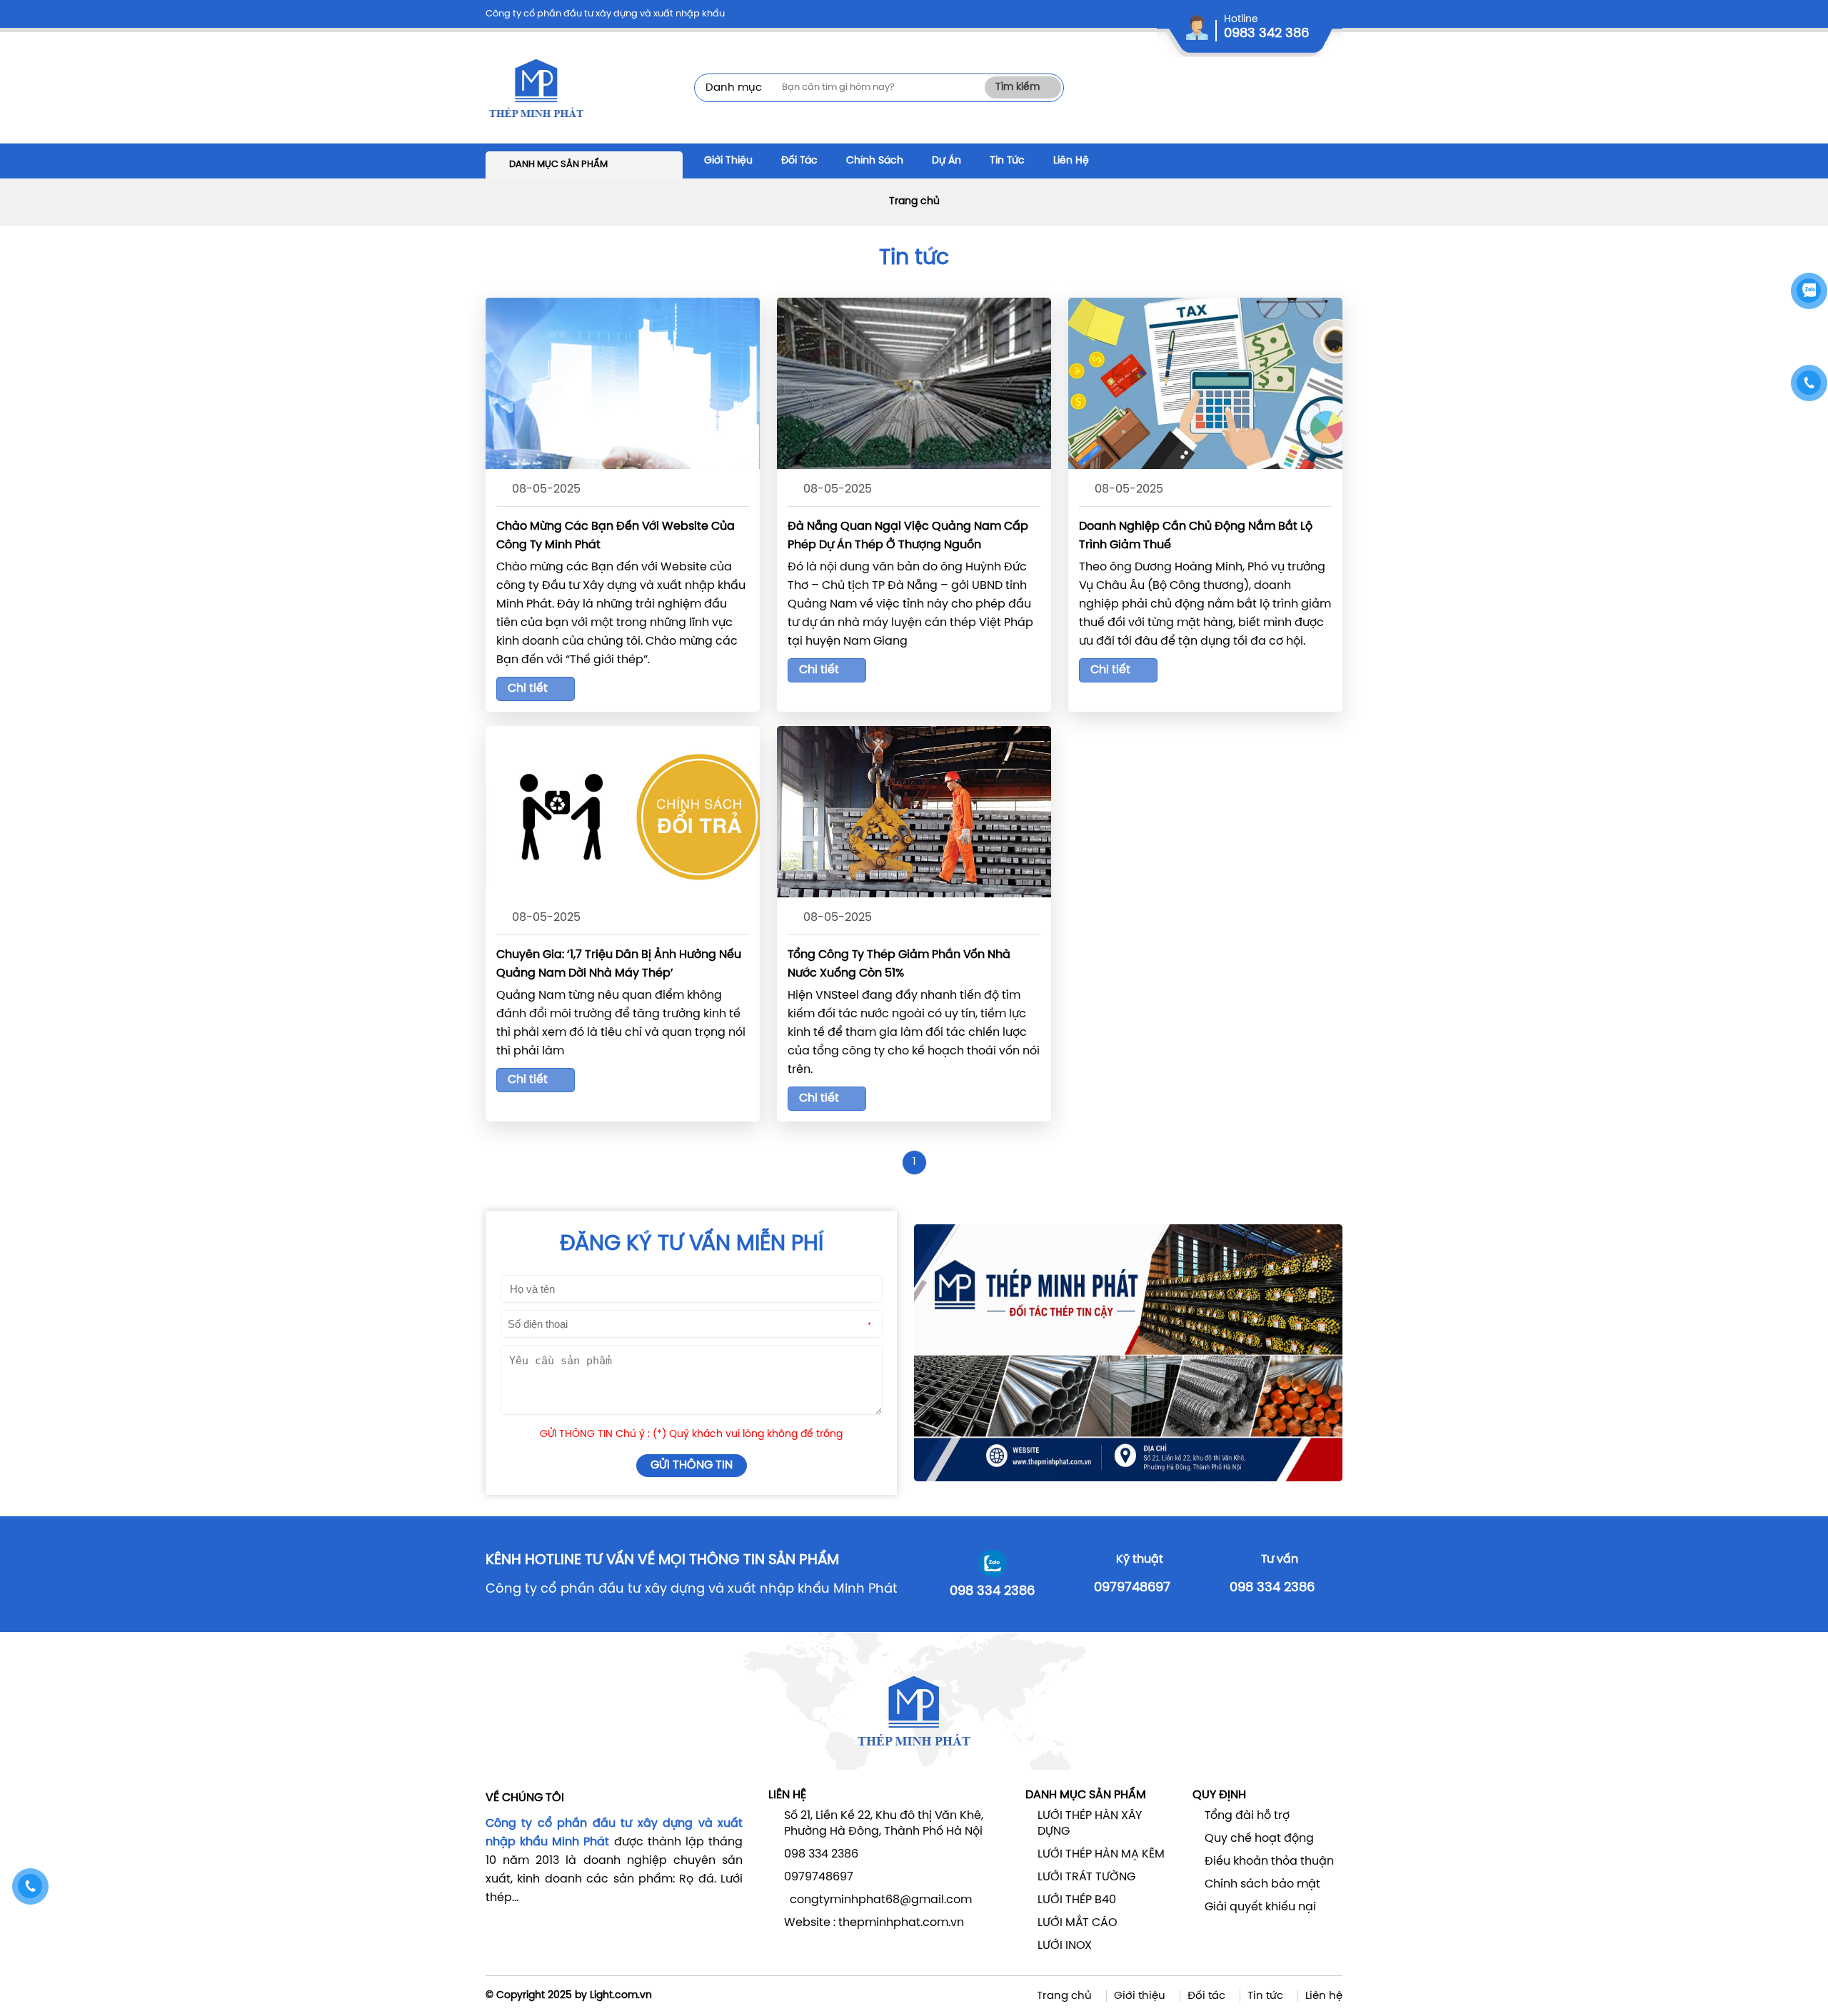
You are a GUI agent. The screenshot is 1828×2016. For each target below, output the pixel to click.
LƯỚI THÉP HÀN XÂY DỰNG (1090, 1824)
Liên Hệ (1071, 161)
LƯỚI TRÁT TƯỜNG (1086, 1877)
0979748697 (1132, 1588)
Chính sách (875, 161)
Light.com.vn (621, 1996)
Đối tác (799, 161)
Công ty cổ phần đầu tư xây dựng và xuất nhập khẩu (605, 14)
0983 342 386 (1266, 34)
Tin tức (1265, 1996)
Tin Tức (1007, 161)
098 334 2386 (992, 1592)
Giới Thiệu (728, 161)
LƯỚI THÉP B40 (1077, 1900)
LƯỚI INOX (1065, 1946)
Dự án (946, 161)
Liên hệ (1324, 1996)
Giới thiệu (1140, 1996)
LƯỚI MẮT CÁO (1078, 1923)
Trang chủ (914, 202)
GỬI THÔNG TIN (692, 1465)
